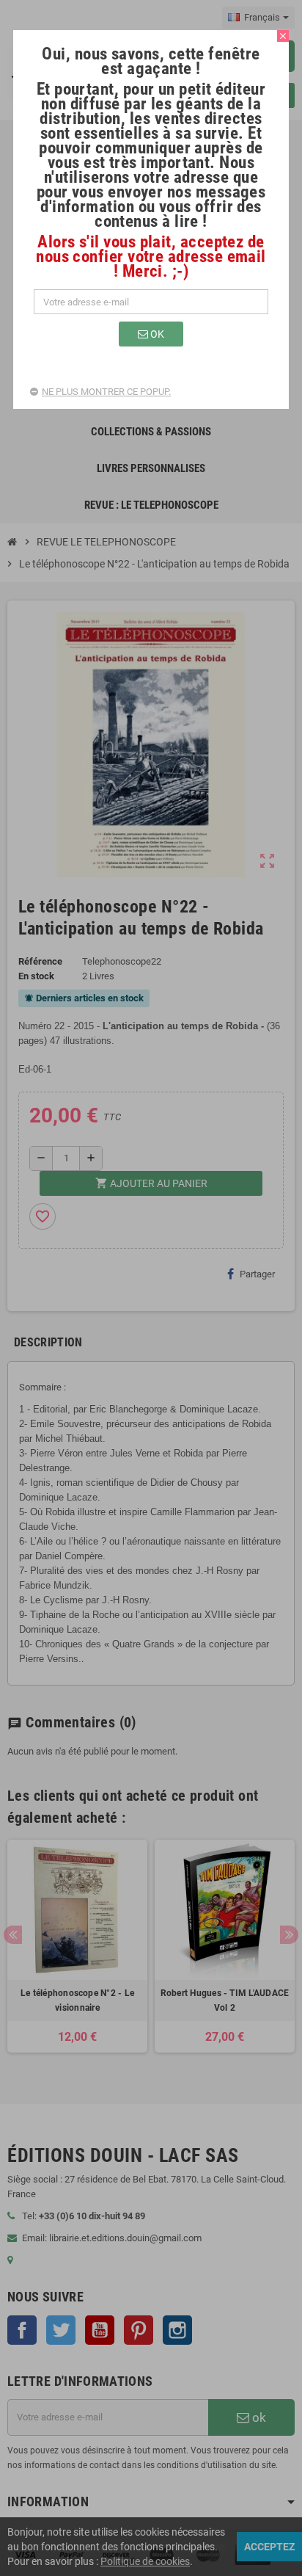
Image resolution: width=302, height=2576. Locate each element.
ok (156, 334)
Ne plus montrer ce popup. (106, 392)
